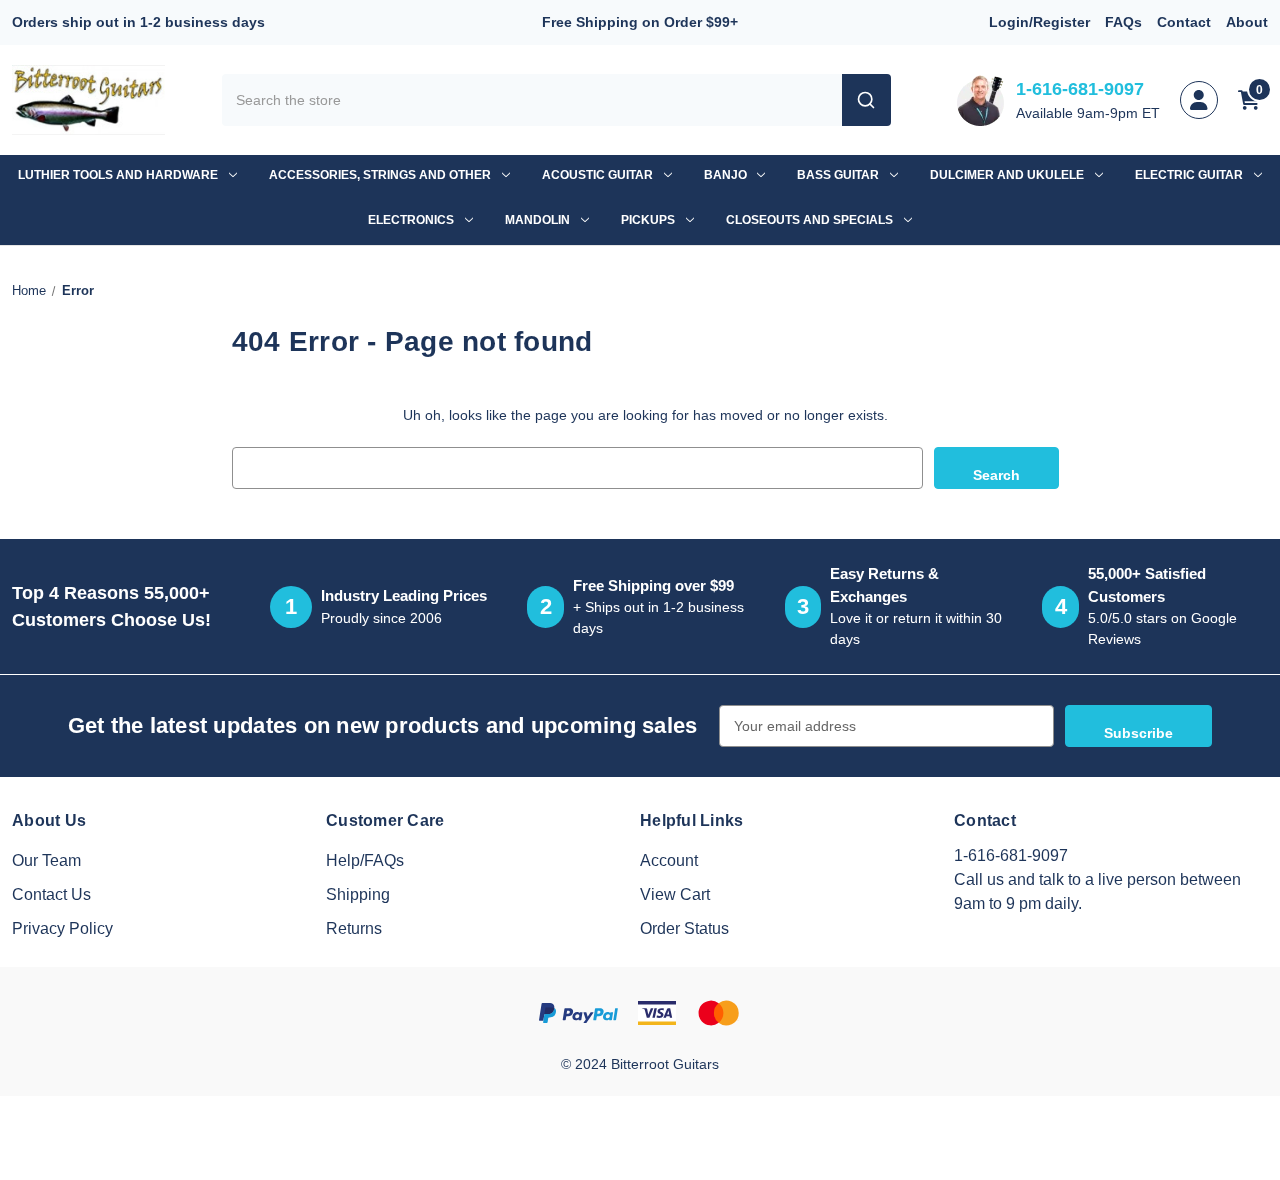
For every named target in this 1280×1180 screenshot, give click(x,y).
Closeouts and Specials (809, 220)
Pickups (648, 220)
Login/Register (1039, 22)
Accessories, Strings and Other (380, 175)
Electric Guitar (1189, 175)
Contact (1184, 22)
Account (669, 860)
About (1247, 22)
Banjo (725, 175)
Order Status (684, 928)
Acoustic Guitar (597, 175)
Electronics (411, 220)
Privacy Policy (62, 928)
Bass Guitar (838, 175)
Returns (354, 928)
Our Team (46, 860)
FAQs (1123, 22)
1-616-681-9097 (1080, 89)
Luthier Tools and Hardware (118, 175)
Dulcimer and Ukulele (1007, 175)
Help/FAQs (365, 860)
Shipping (358, 894)
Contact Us (51, 894)
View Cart (675, 894)
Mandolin (537, 220)
